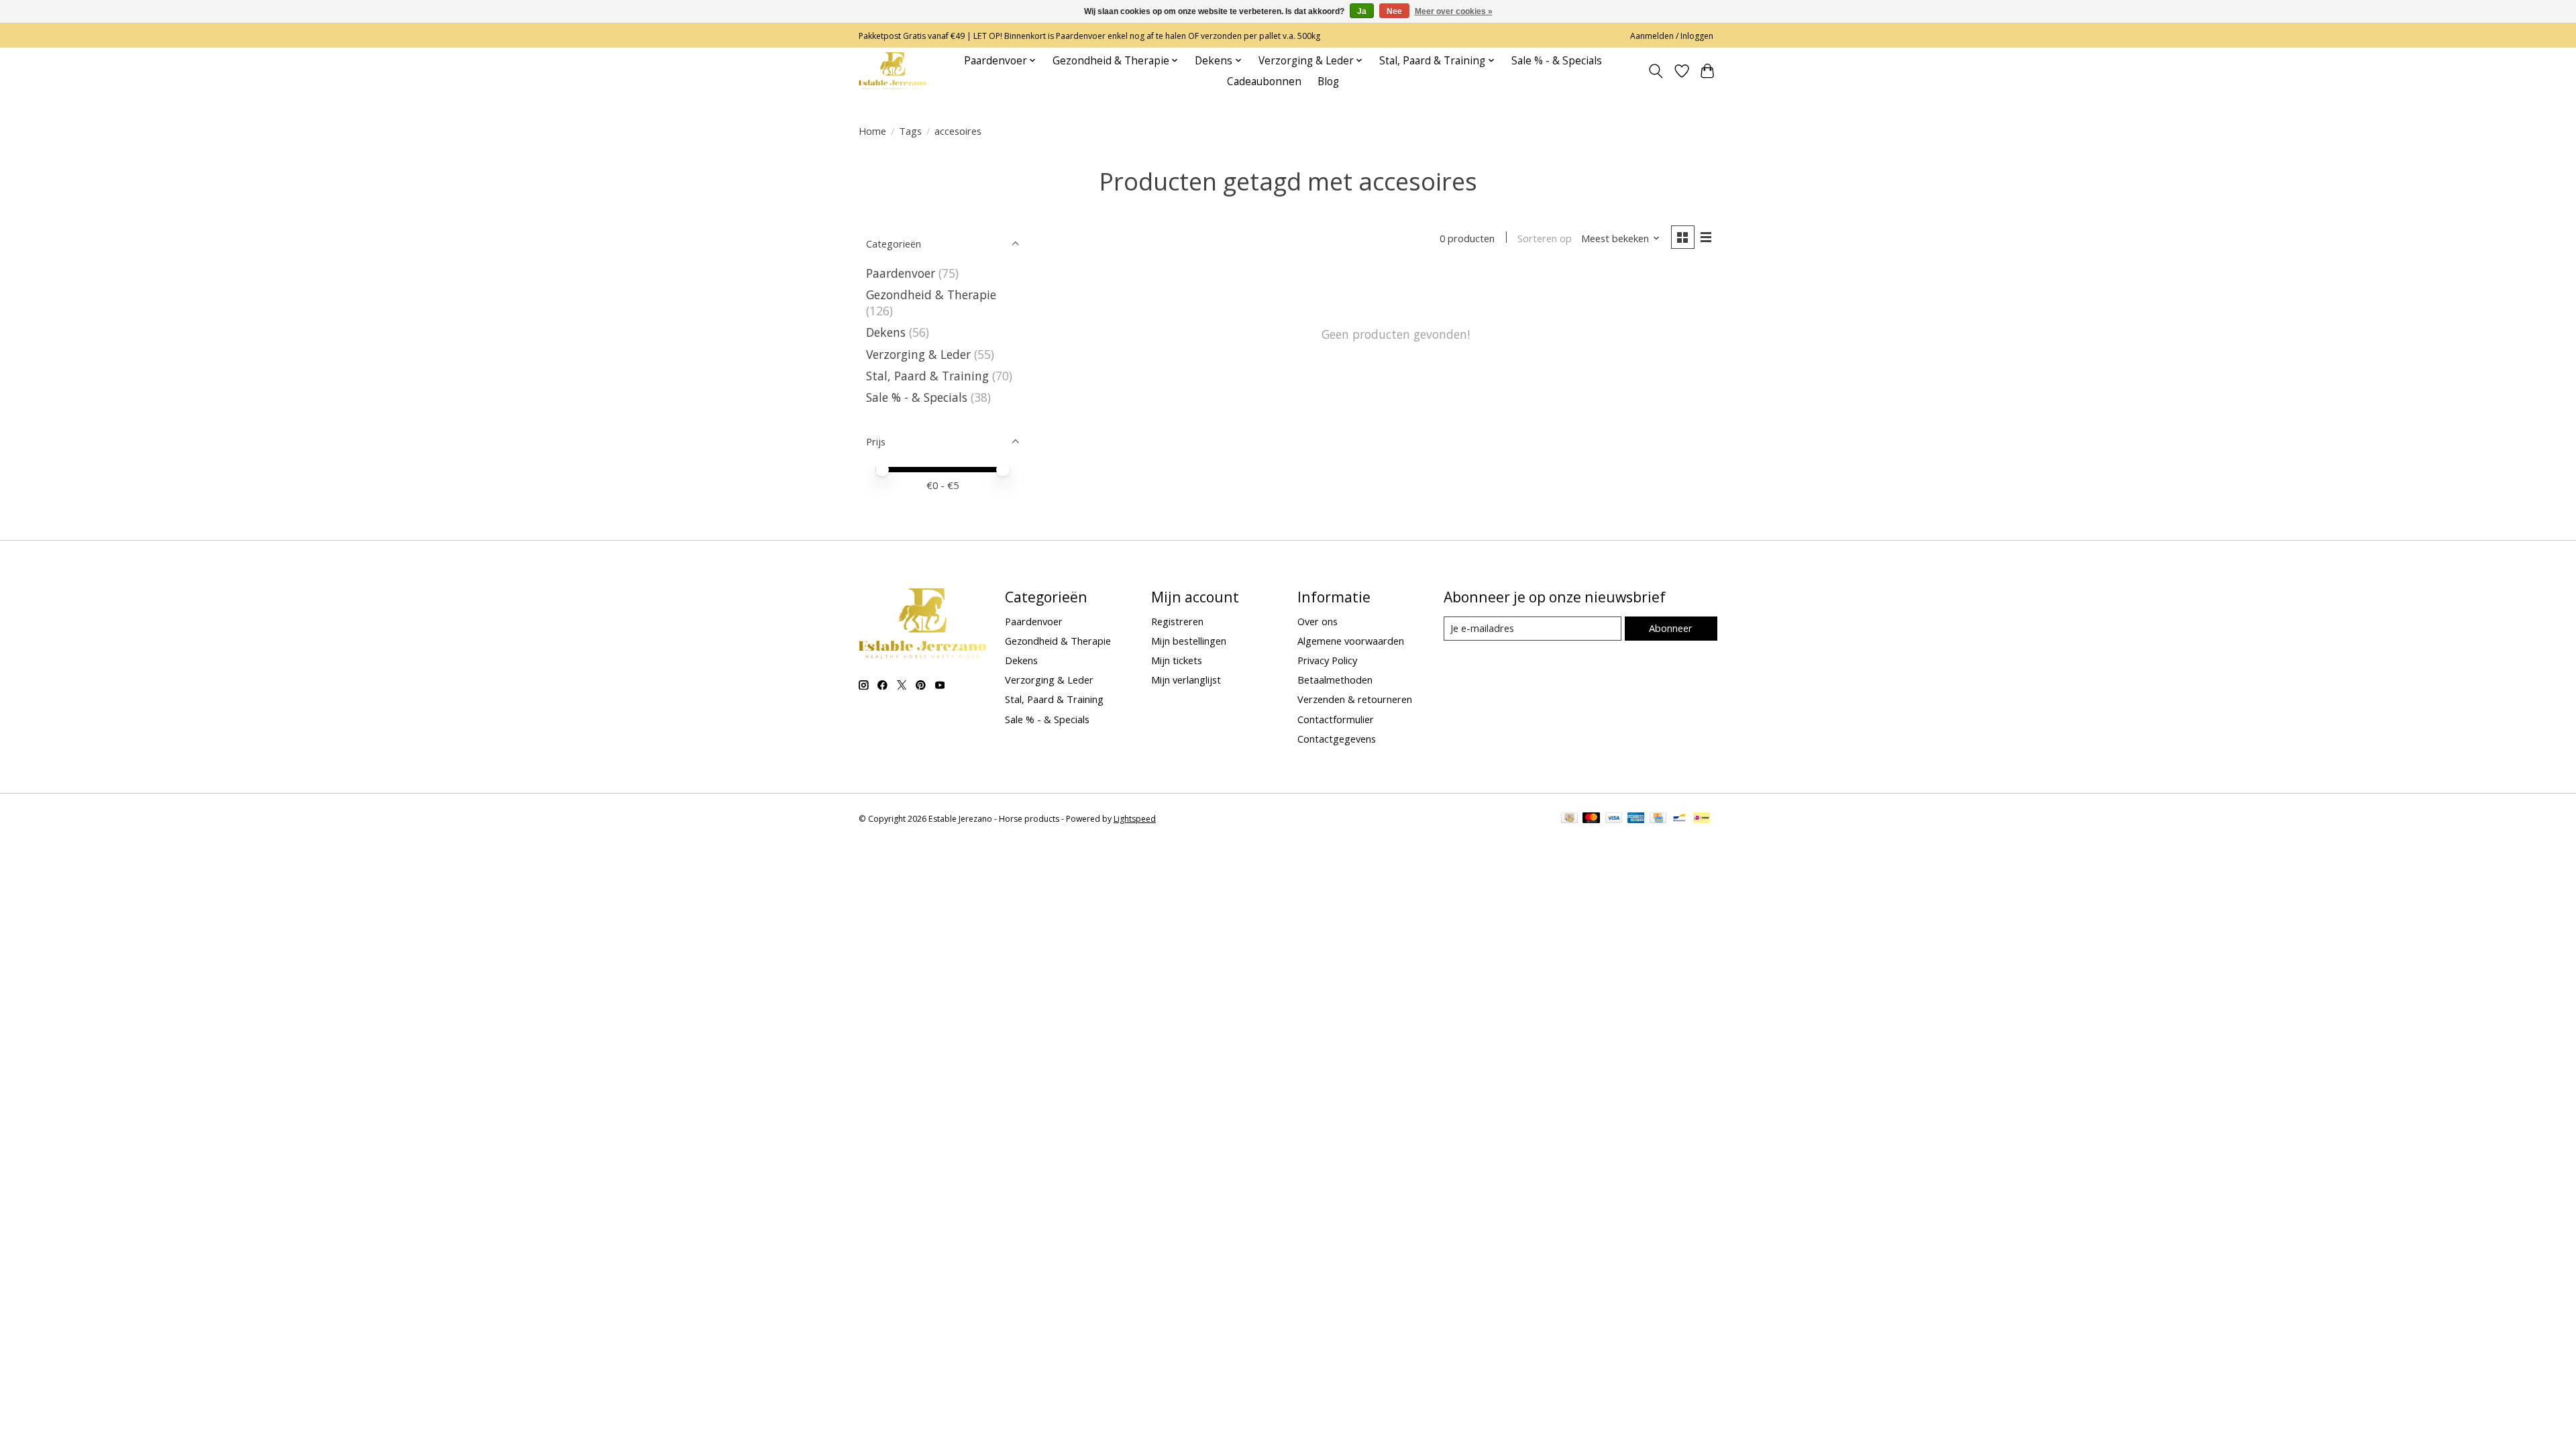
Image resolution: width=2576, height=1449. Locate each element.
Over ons (1318, 621)
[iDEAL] (1702, 819)
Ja (1362, 11)
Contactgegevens (1337, 739)
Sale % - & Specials (1557, 61)
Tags (910, 131)
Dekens (886, 332)
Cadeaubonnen (1264, 82)
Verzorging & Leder (918, 354)
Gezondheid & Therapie (931, 294)
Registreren (1177, 621)
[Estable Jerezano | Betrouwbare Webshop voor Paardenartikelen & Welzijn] (893, 71)
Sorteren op (1545, 238)
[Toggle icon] (1656, 71)
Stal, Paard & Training (927, 376)
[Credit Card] (1658, 819)
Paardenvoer (901, 273)
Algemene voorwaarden (1351, 641)
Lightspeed (1135, 819)
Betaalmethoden (1335, 680)
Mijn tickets (1177, 660)
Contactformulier (1336, 719)
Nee (1394, 11)
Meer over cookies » (1454, 11)
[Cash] (1569, 819)
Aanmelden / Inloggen (1672, 36)
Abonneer (1671, 628)
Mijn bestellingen (1189, 641)
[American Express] (1636, 819)
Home (872, 131)
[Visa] (1614, 819)
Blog (1328, 82)
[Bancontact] (1679, 819)
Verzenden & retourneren (1355, 699)
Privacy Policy (1327, 660)
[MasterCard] (1591, 819)
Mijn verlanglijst (1186, 680)
